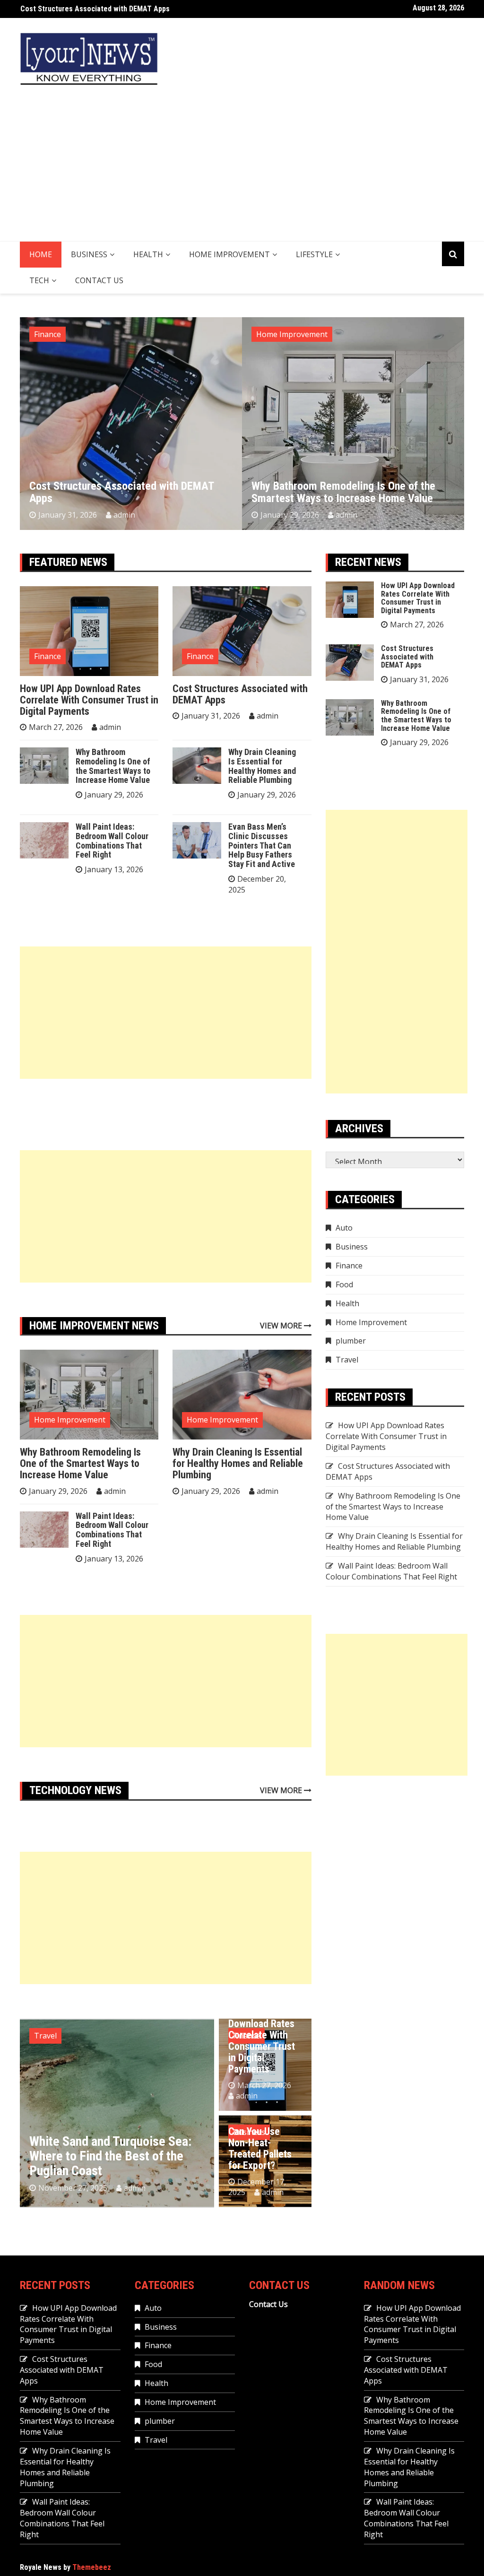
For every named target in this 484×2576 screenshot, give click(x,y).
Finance (48, 656)
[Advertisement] (242, 170)
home (41, 254)
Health (148, 254)
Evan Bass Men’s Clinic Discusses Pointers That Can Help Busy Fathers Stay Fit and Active (262, 845)
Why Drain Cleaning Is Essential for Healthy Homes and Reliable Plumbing (350, 492)
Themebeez (92, 2567)
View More (282, 1326)
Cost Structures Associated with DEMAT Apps (240, 694)
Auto (344, 1228)
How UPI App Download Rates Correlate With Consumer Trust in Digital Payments (89, 700)
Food (344, 1284)
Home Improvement (229, 254)
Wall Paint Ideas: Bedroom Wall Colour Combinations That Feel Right (112, 841)
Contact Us (99, 280)
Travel (45, 2036)
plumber (351, 1341)
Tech (39, 280)
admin (124, 515)
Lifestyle (314, 254)
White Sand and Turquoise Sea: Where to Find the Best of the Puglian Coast (110, 2156)
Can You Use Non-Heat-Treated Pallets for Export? (260, 2149)
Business (89, 254)
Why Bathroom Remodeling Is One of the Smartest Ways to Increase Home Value (150, 9)
